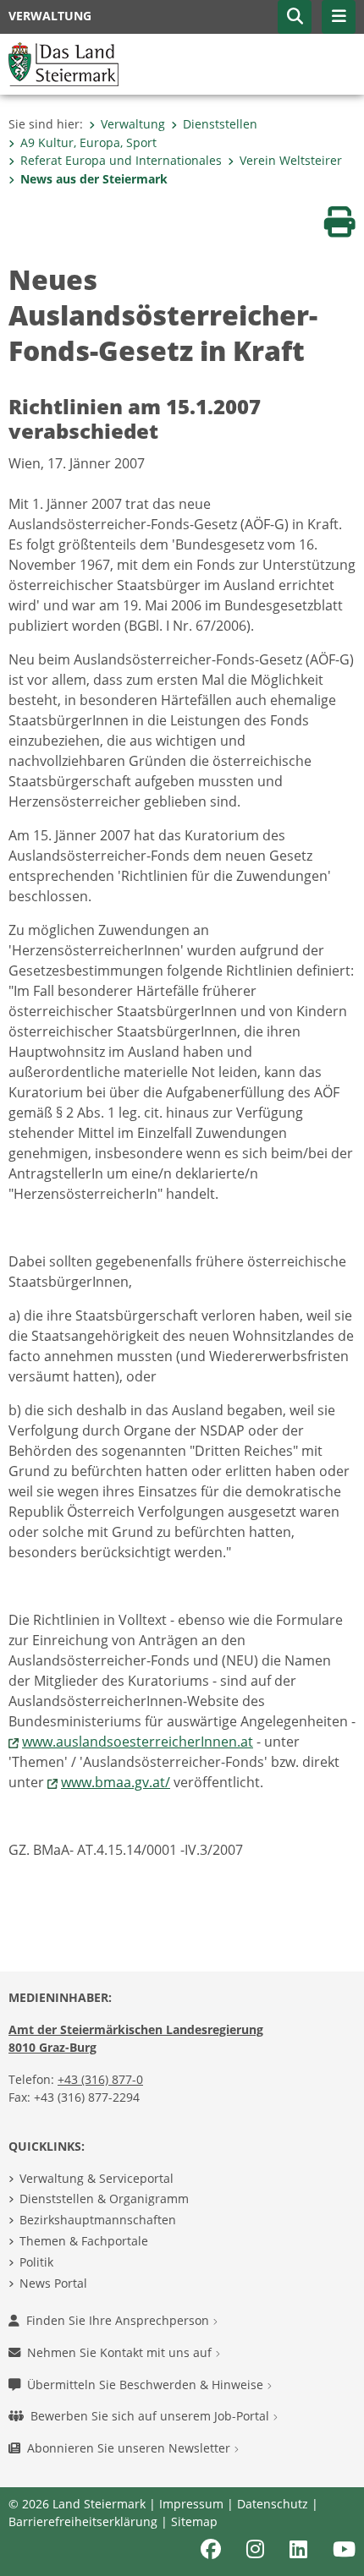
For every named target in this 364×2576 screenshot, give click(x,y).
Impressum (191, 2504)
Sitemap (194, 2521)
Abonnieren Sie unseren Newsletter (130, 2448)
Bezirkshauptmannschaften (98, 2220)
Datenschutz (273, 2504)
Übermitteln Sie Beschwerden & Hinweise (147, 2385)
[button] (295, 17)
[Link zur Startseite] (63, 63)
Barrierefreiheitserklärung (83, 2521)
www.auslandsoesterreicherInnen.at (138, 1742)
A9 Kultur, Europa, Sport (88, 142)
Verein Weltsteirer (291, 160)
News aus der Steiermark (94, 179)
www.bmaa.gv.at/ (116, 1782)
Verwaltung (133, 124)
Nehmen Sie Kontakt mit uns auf (121, 2352)
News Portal (53, 2283)
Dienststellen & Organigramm (104, 2199)
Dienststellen (220, 124)
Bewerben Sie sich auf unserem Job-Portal (152, 2416)
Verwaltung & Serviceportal (97, 2178)
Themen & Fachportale (84, 2241)
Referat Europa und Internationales (121, 160)
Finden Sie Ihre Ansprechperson (119, 2320)
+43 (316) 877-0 (100, 2079)
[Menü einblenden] (339, 17)
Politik (36, 2262)
